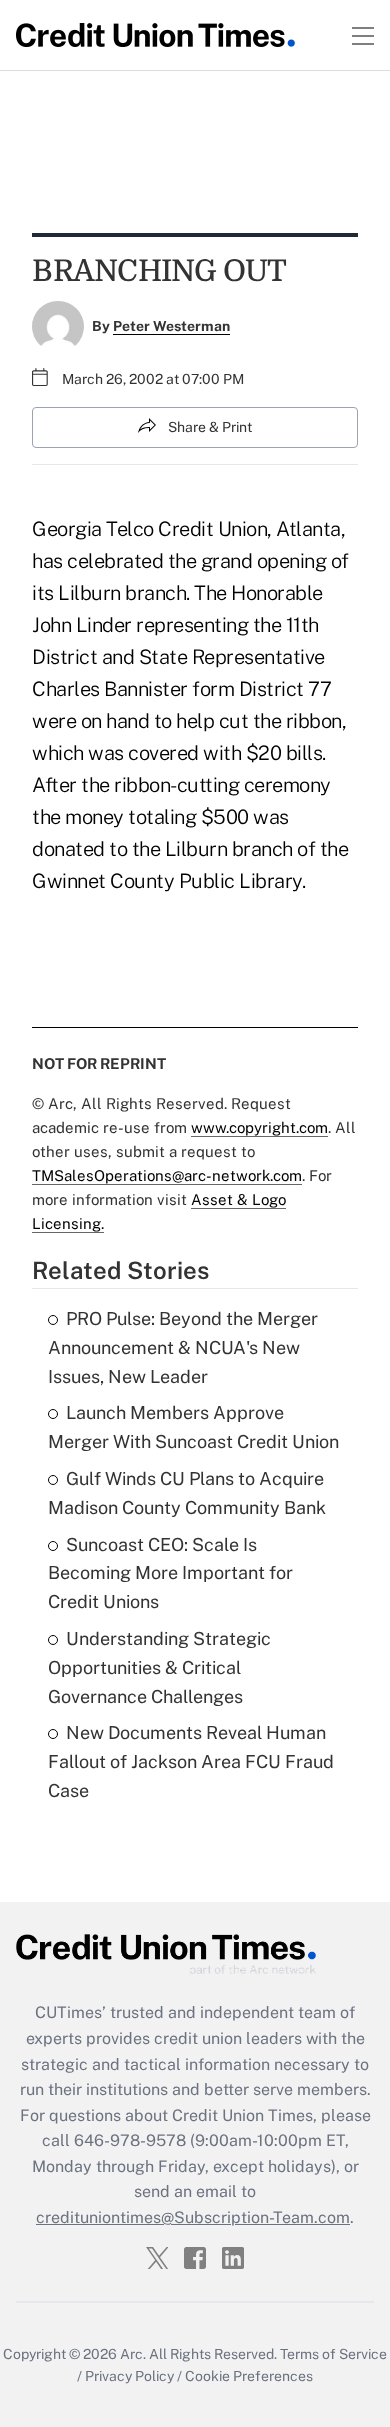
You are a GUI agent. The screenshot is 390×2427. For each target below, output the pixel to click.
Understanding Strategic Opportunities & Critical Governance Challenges (159, 1667)
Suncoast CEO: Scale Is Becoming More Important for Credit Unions (170, 1573)
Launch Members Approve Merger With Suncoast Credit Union (193, 1427)
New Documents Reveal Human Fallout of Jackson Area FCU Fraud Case (191, 1761)
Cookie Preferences (249, 2376)
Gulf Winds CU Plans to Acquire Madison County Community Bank (187, 1493)
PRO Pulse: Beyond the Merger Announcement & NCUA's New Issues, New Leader (183, 1347)
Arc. (133, 2354)
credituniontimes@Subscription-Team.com (193, 2217)
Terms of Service (333, 2354)
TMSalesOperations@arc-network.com (167, 1175)
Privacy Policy (129, 2376)
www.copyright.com (259, 1127)
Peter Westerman (171, 326)
